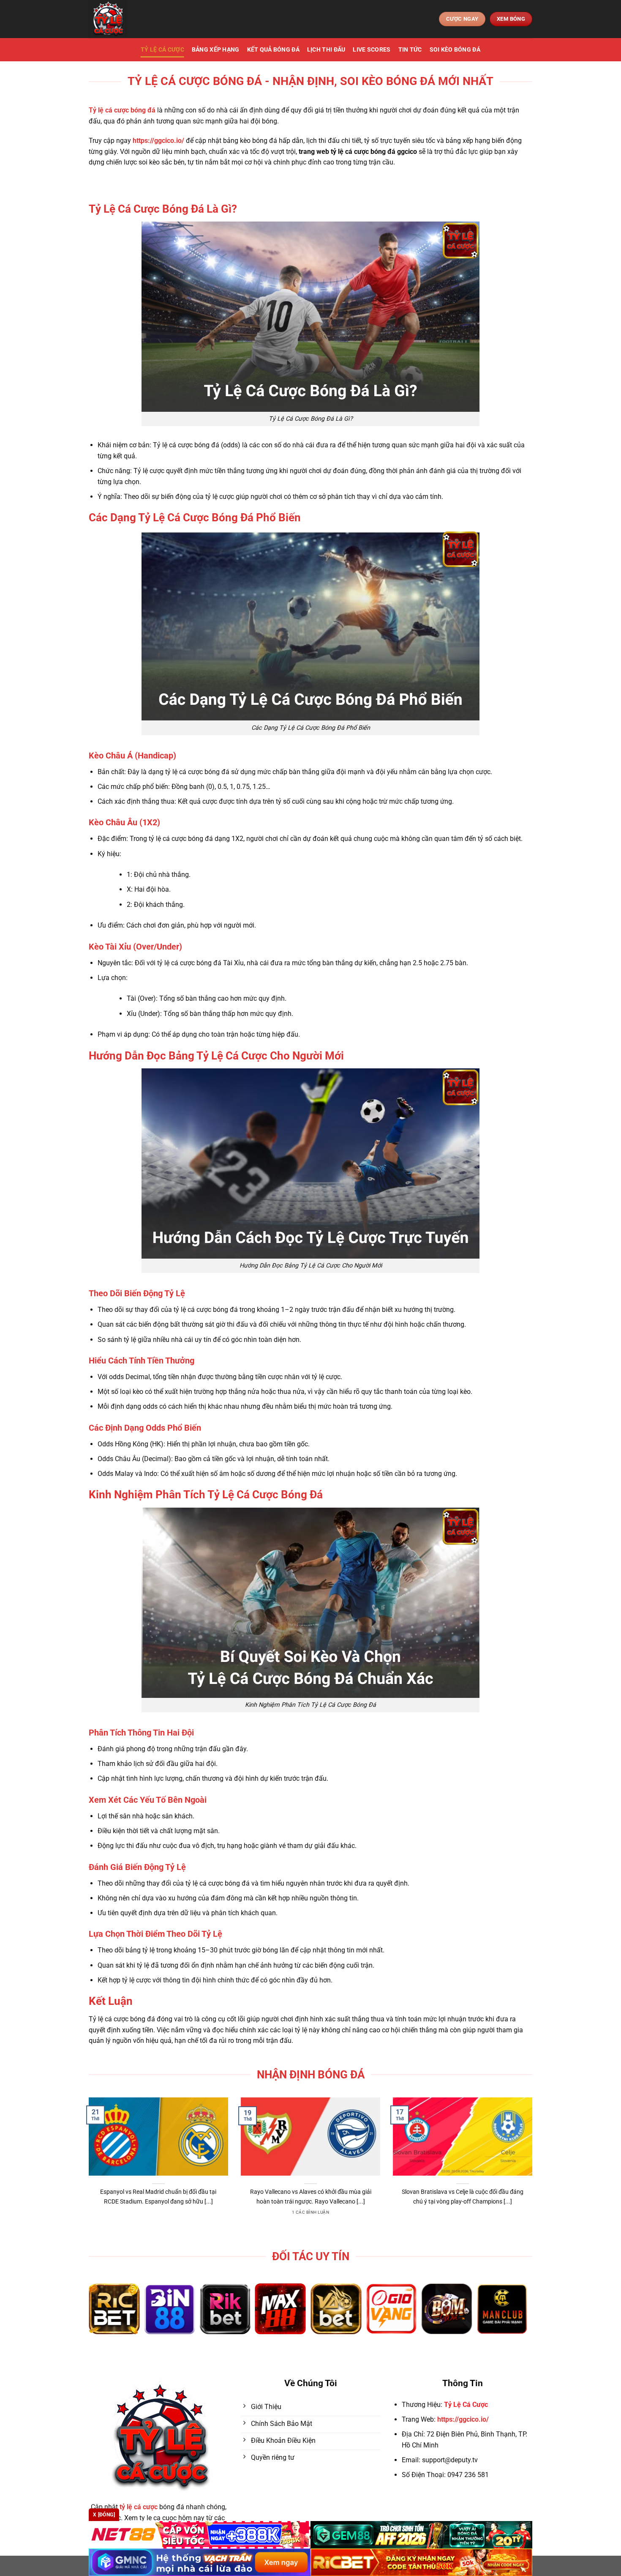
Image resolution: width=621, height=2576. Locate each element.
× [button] (446, 1152)
